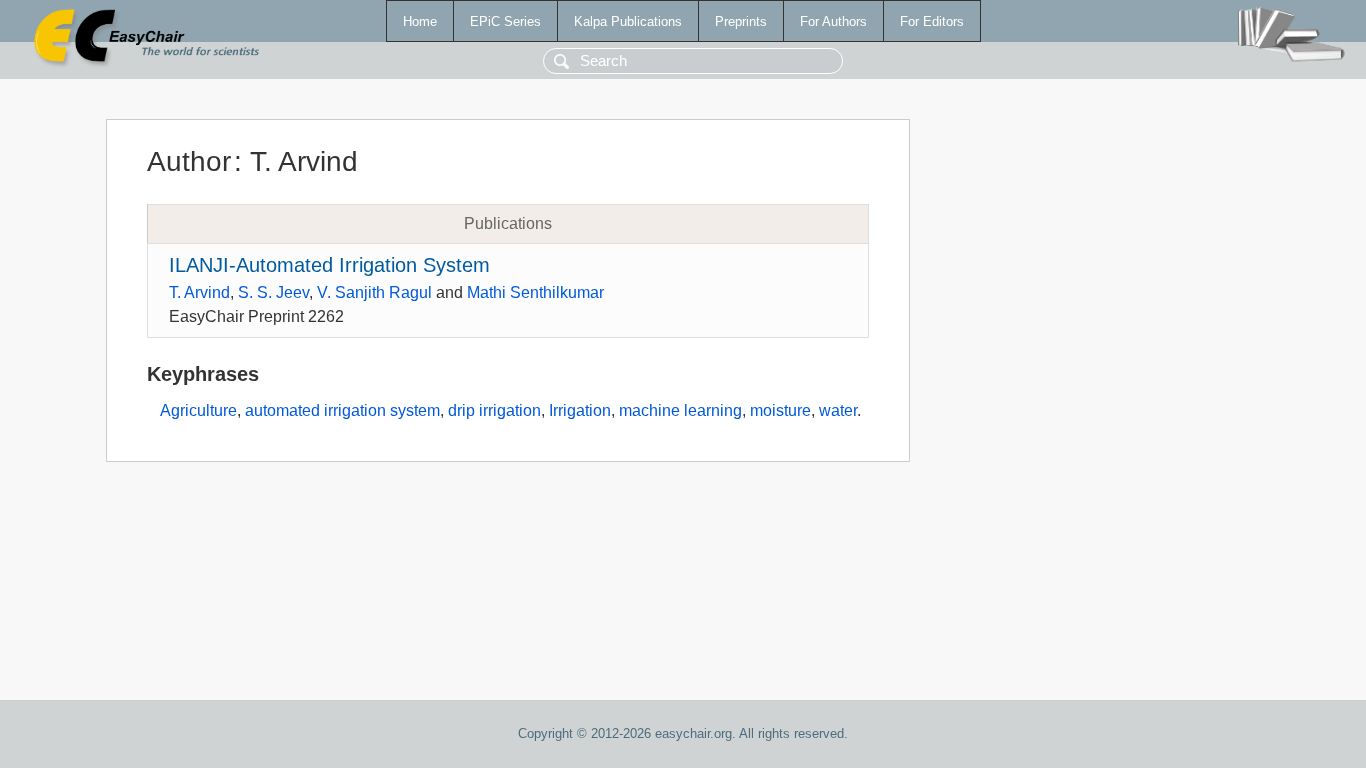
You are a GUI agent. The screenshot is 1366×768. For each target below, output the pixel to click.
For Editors (932, 21)
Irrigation (580, 410)
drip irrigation (494, 410)
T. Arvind (199, 292)
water (838, 410)
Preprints (741, 21)
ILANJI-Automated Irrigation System (329, 265)
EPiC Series (505, 21)
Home (420, 21)
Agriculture (198, 410)
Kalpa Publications (628, 21)
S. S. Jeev (273, 292)
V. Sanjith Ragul (374, 292)
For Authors (833, 21)
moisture (780, 410)
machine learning (680, 410)
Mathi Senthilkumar (535, 292)
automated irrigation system (342, 410)
